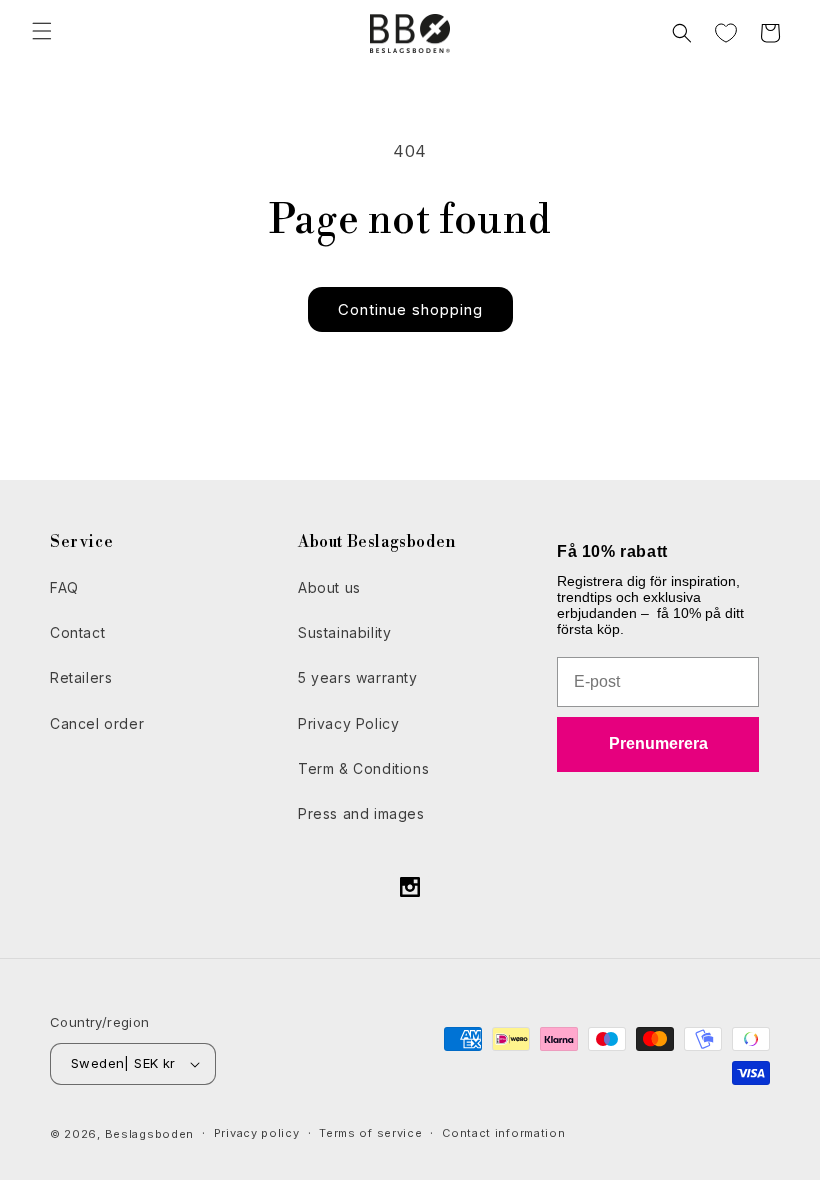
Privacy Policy (348, 723)
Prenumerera (658, 743)
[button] (42, 31)
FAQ (64, 587)
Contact (77, 632)
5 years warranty (358, 677)
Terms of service (370, 1133)
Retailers (81, 677)
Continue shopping (410, 309)
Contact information (503, 1133)
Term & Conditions (363, 768)
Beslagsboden (149, 1134)
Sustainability (344, 632)
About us (329, 587)
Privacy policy (257, 1133)
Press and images (361, 813)
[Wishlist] (726, 33)
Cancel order (97, 723)
